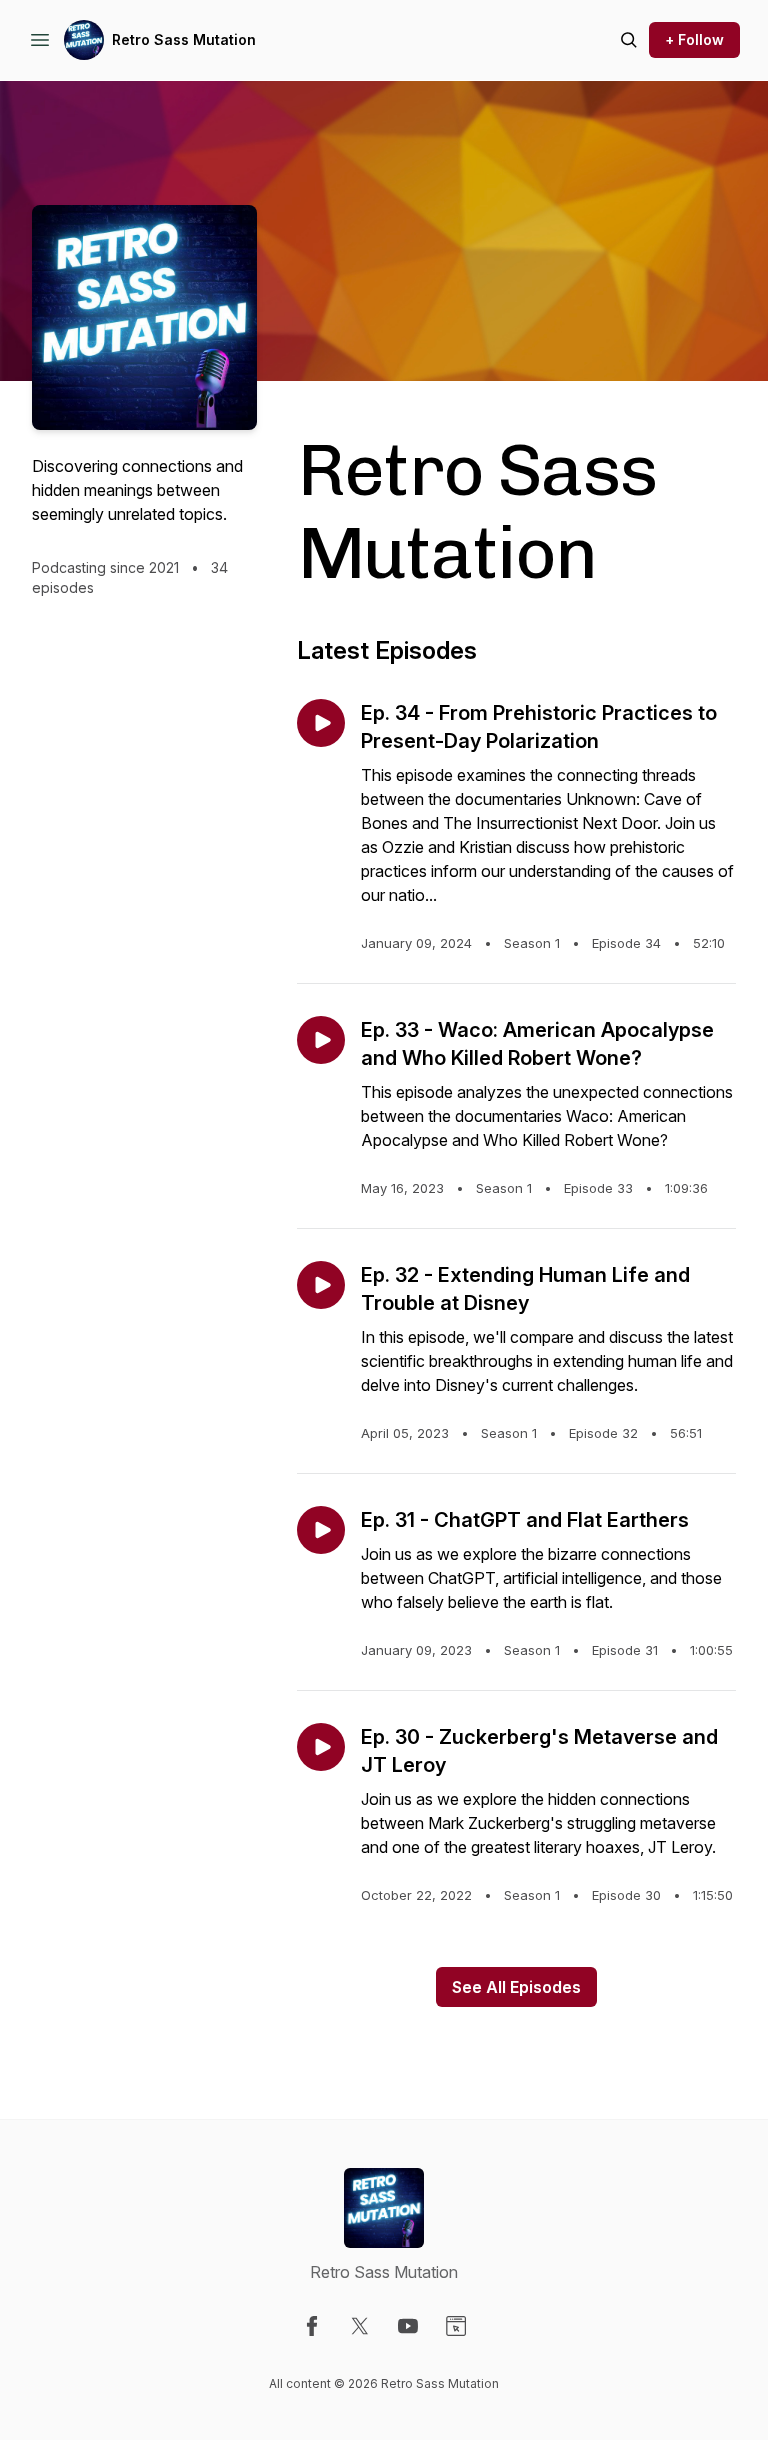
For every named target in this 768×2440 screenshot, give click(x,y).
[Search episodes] (629, 40)
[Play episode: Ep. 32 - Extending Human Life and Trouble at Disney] (321, 1285)
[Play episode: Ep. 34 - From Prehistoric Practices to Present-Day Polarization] (321, 723)
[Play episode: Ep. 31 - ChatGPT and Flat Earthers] (321, 1530)
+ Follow (694, 39)
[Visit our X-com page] (360, 2326)
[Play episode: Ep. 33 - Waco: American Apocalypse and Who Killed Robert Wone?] (321, 1040)
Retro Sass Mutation (184, 39)
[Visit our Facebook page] (312, 2326)
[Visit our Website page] (456, 2326)
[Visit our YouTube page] (408, 2326)
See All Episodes (516, 1987)
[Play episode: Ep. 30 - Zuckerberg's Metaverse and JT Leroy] (321, 1747)
